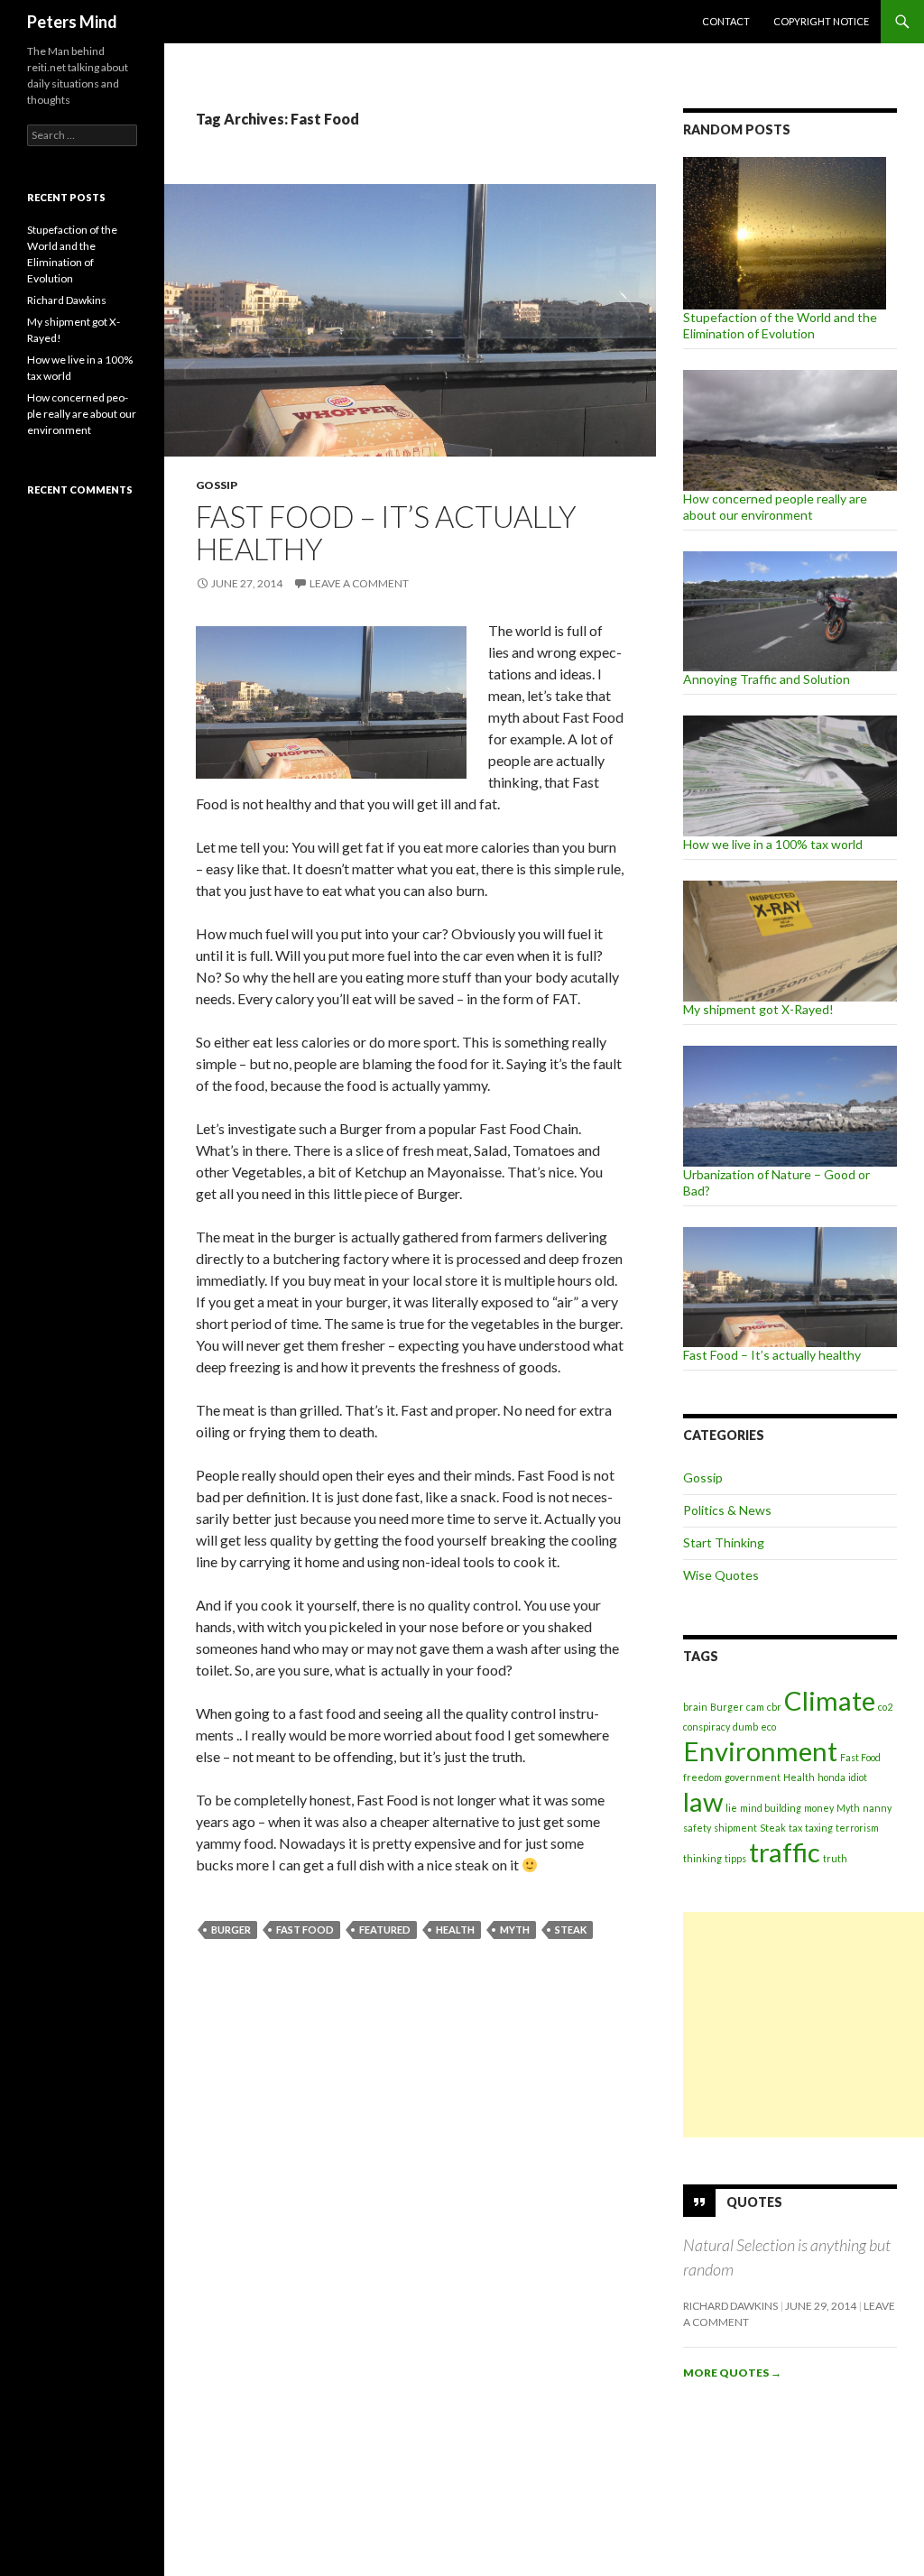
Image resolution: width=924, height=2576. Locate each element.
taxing (819, 1828)
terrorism (857, 1828)
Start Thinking (724, 1542)
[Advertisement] (804, 2025)
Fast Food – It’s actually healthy (386, 532)
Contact (726, 21)
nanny (877, 1808)
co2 (885, 1707)
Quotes (754, 2202)
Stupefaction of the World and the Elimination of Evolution (780, 325)
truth (835, 1858)
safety (697, 1828)
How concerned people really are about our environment (775, 507)
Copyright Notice (821, 21)
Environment (760, 1751)
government (753, 1777)
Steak (571, 1930)
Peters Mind (72, 22)
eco (768, 1727)
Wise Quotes (721, 1575)
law (703, 1801)
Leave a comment (359, 583)
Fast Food (305, 1930)
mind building (771, 1808)
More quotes (732, 2373)
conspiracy (707, 1727)
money (819, 1808)
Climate (830, 1700)
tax (795, 1828)
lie (731, 1808)
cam (755, 1707)
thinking (702, 1858)
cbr (774, 1707)
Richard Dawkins (730, 2306)
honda (832, 1777)
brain (695, 1707)
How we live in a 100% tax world (773, 844)
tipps (735, 1858)
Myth (515, 1930)
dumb (745, 1727)
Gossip (217, 485)
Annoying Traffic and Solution (767, 679)
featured (385, 1930)
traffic (785, 1852)
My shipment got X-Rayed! (758, 1009)
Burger (231, 1930)
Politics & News (727, 1510)
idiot (858, 1777)
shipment (735, 1828)
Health (455, 1930)
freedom (702, 1777)
